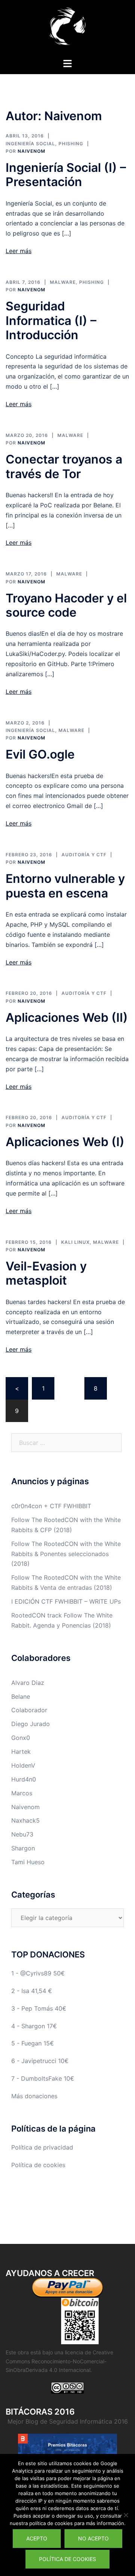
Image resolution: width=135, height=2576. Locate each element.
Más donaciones (34, 2096)
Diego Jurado (31, 1724)
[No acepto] (126, 2515)
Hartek (21, 1752)
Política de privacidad (42, 2147)
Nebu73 (22, 1834)
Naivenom (31, 151)
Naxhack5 (25, 1820)
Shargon (23, 1848)
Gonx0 (21, 1738)
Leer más (19, 251)
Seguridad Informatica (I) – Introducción (51, 321)
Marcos (22, 1793)
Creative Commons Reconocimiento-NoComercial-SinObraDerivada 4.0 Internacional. (59, 2361)
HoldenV (23, 1765)
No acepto (93, 2538)
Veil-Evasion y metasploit (46, 1273)
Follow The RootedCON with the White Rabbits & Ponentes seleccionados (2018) (66, 1554)
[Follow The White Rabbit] (67, 28)
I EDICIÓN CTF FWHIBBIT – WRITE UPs (66, 1601)
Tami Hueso (28, 1862)
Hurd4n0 (24, 1779)
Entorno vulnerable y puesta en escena (65, 886)
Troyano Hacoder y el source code (66, 605)
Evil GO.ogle (40, 754)
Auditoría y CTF (84, 855)
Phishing (71, 144)
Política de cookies (38, 2165)
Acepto (37, 2538)
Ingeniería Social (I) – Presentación (66, 175)
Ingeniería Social (30, 144)
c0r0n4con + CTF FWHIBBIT (51, 1506)
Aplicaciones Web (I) (65, 1142)
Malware (63, 282)
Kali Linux (75, 1242)
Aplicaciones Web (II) (67, 1017)
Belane (21, 1696)
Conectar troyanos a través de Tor (64, 466)
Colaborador (29, 1710)
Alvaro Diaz (28, 1683)
